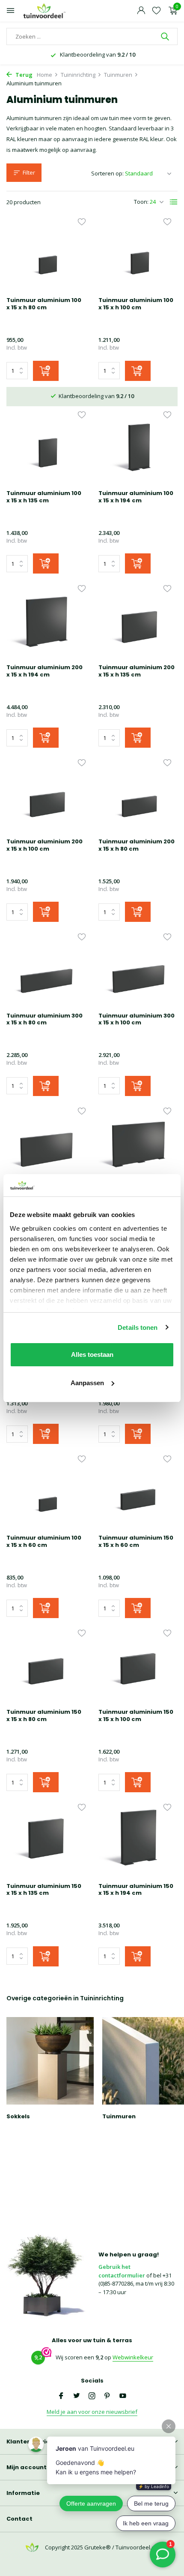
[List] (174, 202)
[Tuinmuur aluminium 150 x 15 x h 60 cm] (138, 1492)
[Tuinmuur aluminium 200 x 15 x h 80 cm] (138, 796)
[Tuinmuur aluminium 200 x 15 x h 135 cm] (138, 622)
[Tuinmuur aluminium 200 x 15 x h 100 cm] (46, 796)
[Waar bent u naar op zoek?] (166, 36)
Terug (23, 75)
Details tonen (138, 1327)
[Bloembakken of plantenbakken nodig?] (45, 11)
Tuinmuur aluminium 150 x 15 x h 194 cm (136, 1890)
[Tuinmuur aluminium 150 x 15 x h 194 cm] (138, 1841)
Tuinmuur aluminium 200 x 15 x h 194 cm (45, 671)
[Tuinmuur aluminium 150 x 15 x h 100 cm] (138, 1667)
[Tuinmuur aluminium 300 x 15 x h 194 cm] (138, 1145)
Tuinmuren (118, 75)
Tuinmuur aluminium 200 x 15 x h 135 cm (137, 671)
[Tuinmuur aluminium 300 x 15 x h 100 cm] (138, 970)
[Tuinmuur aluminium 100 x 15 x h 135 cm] (46, 448)
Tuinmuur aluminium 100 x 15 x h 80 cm (44, 304)
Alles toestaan (92, 1354)
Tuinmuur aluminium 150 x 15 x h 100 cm (136, 1716)
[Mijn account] (141, 11)
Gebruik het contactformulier (122, 2271)
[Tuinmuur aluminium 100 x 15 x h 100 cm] (138, 255)
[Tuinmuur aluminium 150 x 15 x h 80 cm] (46, 1667)
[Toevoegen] (46, 371)
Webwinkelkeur (133, 2357)
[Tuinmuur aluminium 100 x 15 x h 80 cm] (46, 255)
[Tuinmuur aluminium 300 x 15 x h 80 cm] (46, 970)
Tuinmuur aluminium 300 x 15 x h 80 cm (45, 1020)
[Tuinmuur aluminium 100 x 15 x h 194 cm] (138, 448)
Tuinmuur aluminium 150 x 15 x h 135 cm (44, 1890)
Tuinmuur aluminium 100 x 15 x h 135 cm (44, 497)
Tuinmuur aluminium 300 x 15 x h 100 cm (137, 1020)
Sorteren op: (107, 173)
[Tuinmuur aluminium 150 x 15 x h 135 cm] (46, 1841)
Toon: (141, 202)
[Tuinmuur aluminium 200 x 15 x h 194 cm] (46, 622)
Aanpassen (87, 1383)
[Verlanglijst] (156, 11)
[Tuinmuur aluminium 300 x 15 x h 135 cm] (46, 1145)
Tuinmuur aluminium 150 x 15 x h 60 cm (136, 1542)
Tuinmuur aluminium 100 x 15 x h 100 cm (136, 304)
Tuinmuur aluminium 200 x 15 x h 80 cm (137, 846)
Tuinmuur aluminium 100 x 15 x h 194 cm (136, 497)
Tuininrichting (78, 75)
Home (45, 75)
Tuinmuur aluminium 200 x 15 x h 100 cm (45, 846)
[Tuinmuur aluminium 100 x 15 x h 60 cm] (46, 1492)
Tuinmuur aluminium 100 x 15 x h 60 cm (44, 1542)
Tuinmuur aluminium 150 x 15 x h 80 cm (44, 1716)
